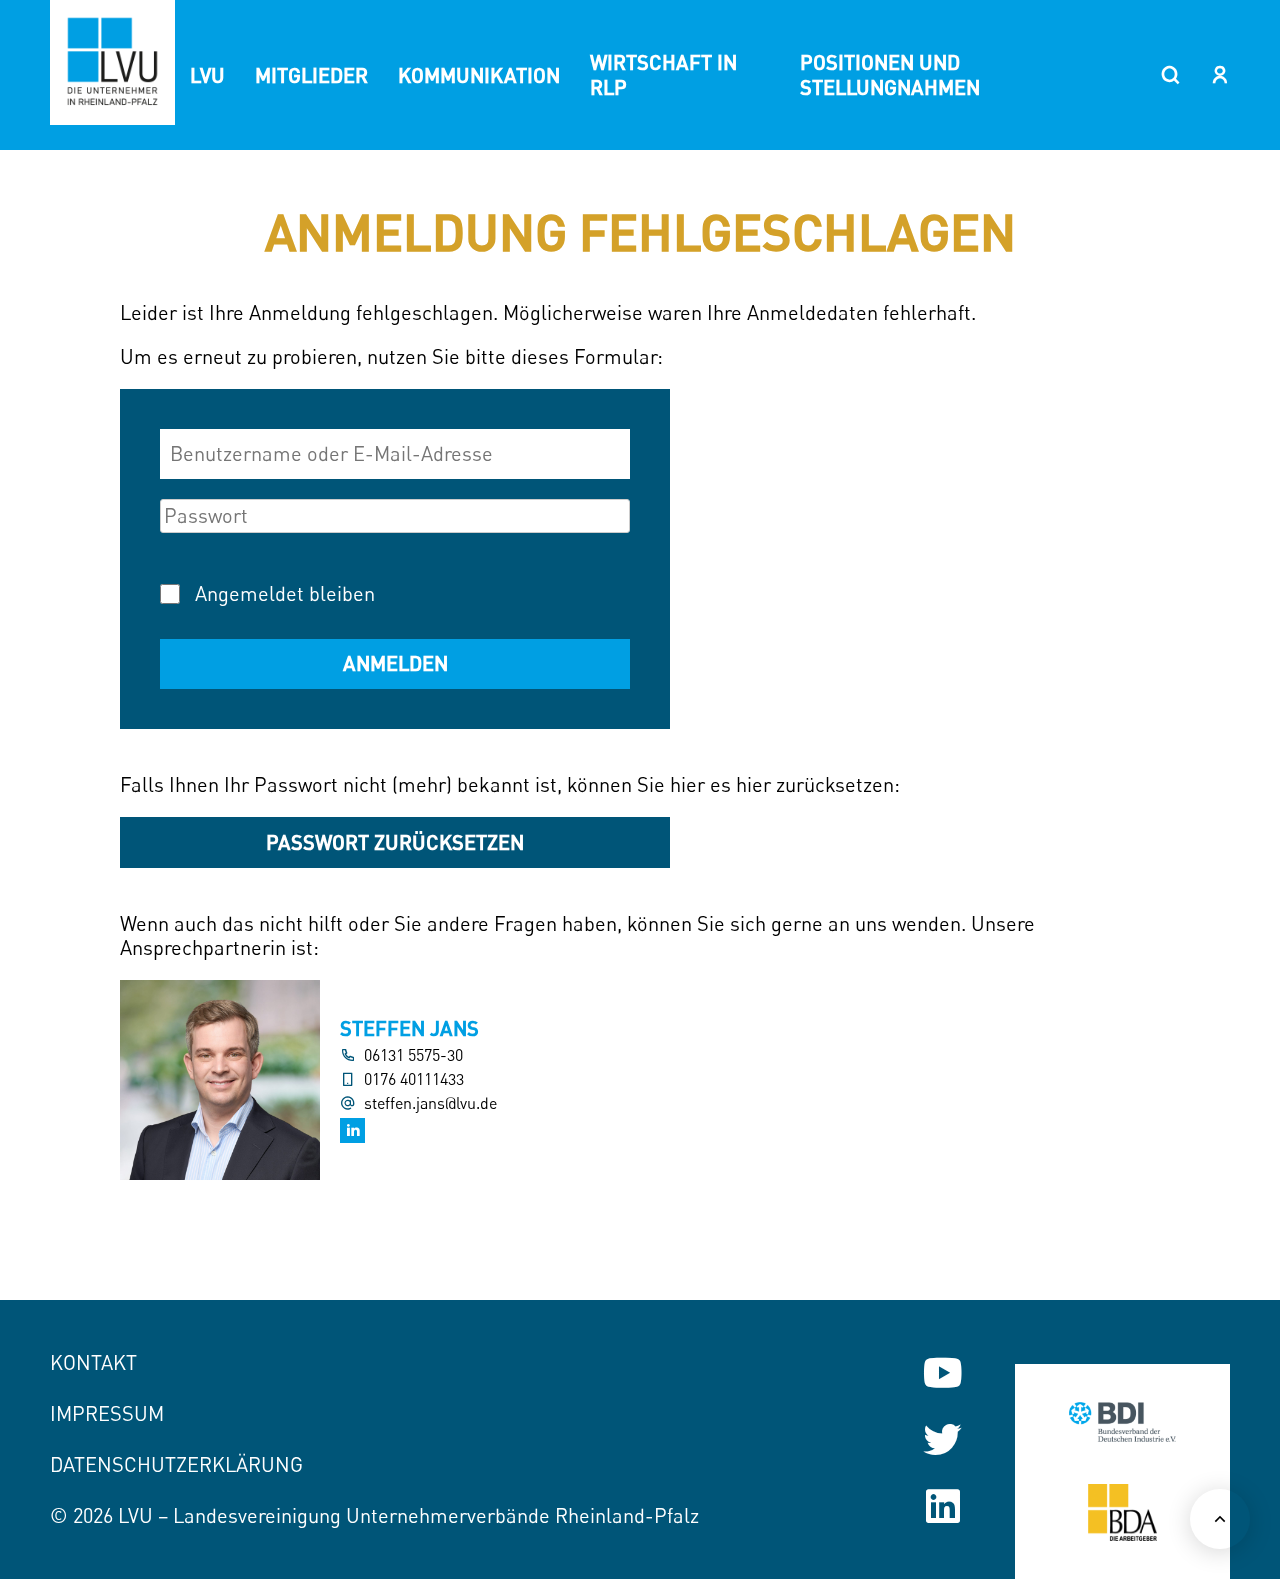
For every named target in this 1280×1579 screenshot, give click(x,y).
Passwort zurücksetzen (395, 842)
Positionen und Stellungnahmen (890, 74)
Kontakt (93, 1362)
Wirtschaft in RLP (663, 74)
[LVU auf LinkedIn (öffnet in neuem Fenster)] (942, 1506)
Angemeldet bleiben (285, 593)
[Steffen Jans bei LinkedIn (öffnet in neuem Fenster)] (352, 1130)
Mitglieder (311, 75)
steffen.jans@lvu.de (430, 1103)
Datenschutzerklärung (176, 1464)
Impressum (107, 1413)
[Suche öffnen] (1170, 75)
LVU (207, 75)
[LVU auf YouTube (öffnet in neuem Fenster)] (942, 1372)
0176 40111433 (414, 1079)
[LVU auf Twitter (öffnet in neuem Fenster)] (942, 1439)
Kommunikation (479, 75)
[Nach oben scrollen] (1220, 1519)
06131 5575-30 (413, 1055)
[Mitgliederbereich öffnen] (1220, 75)
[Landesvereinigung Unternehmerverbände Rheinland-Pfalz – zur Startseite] (112, 62)
